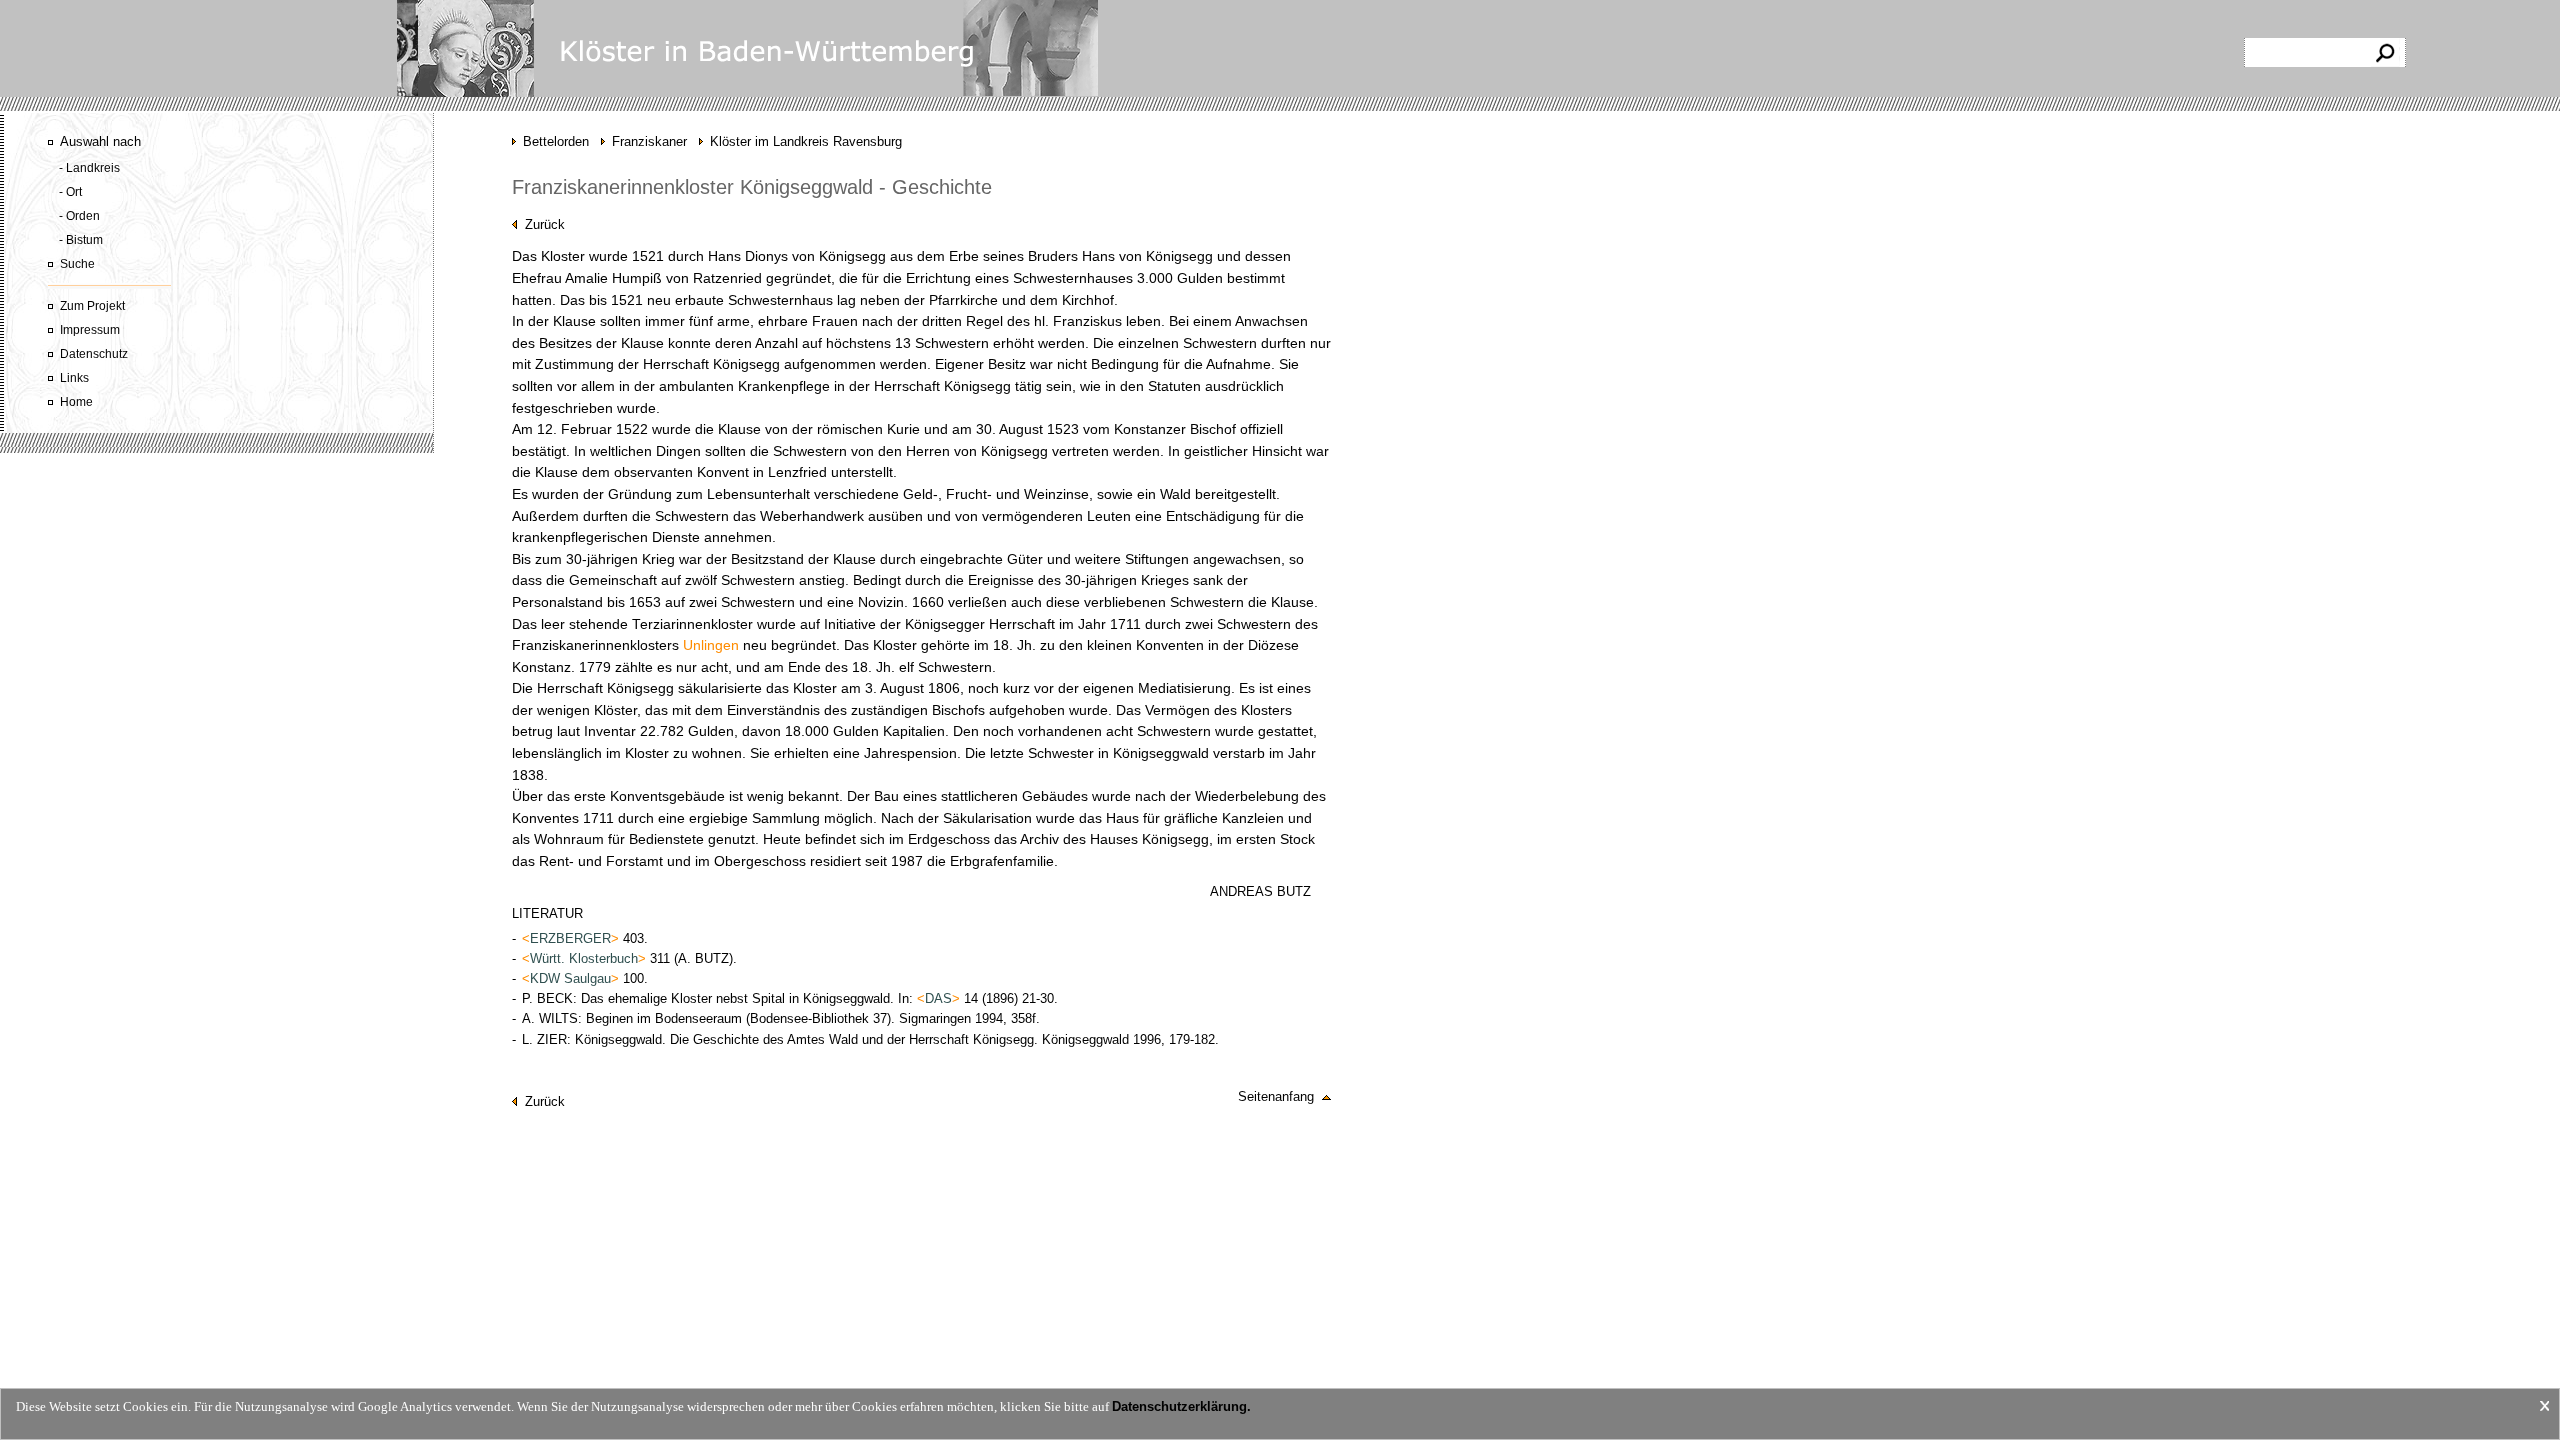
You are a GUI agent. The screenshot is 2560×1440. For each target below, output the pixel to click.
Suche (77, 264)
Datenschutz (94, 354)
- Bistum (81, 240)
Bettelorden (556, 141)
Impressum (90, 330)
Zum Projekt (92, 306)
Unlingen (711, 645)
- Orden (79, 216)
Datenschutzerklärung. (1181, 1406)
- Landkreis (89, 168)
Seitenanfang (1280, 1096)
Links (74, 378)
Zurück (541, 224)
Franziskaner (649, 141)
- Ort (70, 192)
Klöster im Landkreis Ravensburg (806, 141)
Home (76, 402)
